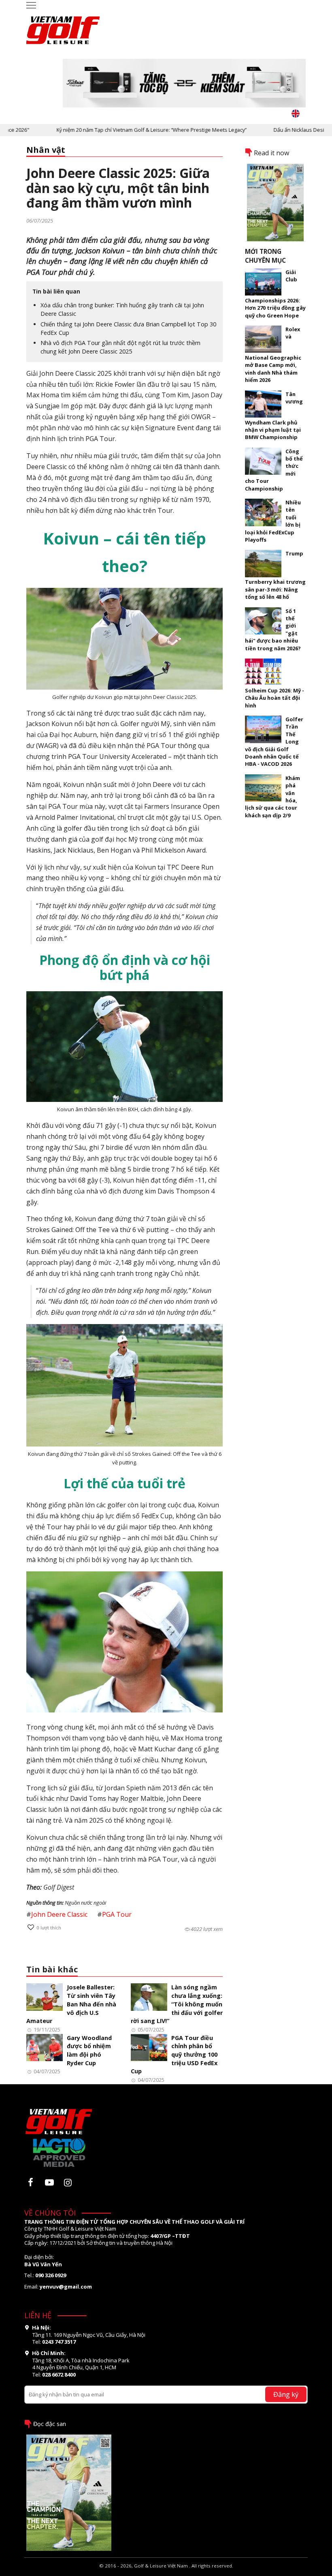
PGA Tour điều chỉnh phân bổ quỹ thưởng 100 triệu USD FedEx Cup (174, 2055)
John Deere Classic (59, 1914)
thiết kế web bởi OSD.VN (166, 2572)
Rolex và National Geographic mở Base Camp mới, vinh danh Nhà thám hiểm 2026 (273, 355)
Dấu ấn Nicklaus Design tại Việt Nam (285, 130)
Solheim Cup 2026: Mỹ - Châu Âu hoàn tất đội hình (275, 698)
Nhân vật (46, 150)
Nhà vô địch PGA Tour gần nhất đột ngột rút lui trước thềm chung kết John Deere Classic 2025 (120, 347)
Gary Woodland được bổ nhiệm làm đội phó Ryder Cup (89, 2050)
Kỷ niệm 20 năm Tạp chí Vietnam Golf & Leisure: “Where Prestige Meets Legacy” (120, 130)
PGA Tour (117, 1914)
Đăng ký (286, 2394)
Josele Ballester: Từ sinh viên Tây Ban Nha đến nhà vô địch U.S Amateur (71, 2004)
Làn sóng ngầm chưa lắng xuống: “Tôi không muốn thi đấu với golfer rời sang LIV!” (177, 2004)
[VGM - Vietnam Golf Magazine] (63, 26)
